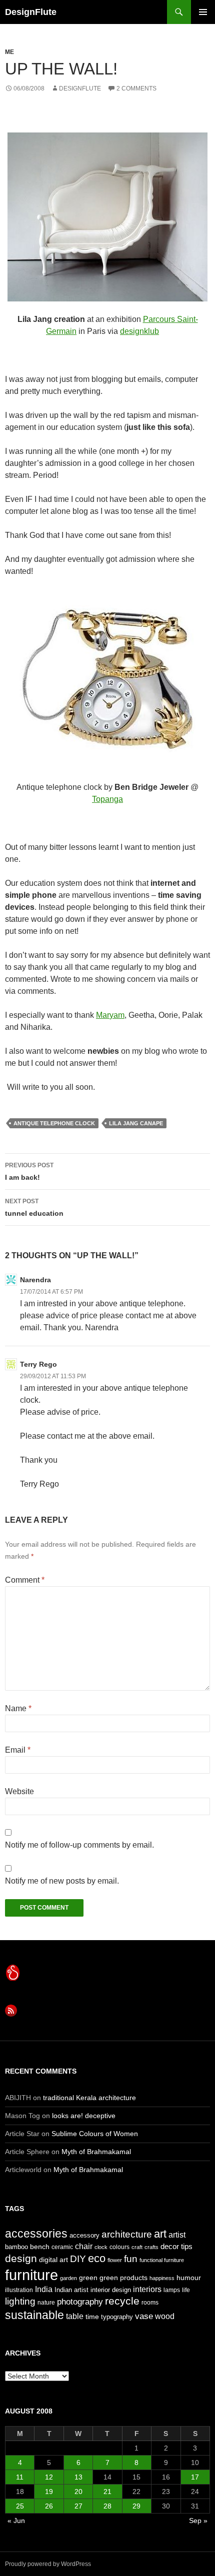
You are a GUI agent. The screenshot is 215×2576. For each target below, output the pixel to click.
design (21, 2258)
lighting (20, 2301)
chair (84, 2246)
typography (117, 2317)
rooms (150, 2303)
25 (20, 2506)
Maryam (110, 1015)
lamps (172, 2290)
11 (20, 2477)
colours (119, 2247)
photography (80, 2302)
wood (165, 2316)
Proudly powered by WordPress (48, 2564)
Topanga (107, 799)
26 (49, 2506)
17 (195, 2477)
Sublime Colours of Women (95, 2134)
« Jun (16, 2521)
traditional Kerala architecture (89, 2098)
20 (78, 2492)
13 (78, 2477)
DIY (78, 2259)
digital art (53, 2260)
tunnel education (34, 1208)
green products (123, 2278)
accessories (36, 2234)
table (75, 2316)
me (9, 52)
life (186, 2290)
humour (189, 2278)
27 (78, 2506)
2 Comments (136, 88)
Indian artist (71, 2290)
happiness (162, 2278)
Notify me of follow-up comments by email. (79, 1845)
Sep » (198, 2521)
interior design (111, 2290)
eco (97, 2258)
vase (144, 2316)
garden (68, 2278)
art (160, 2234)
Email (18, 1750)
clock (101, 2247)
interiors (147, 2289)
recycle (122, 2301)
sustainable (34, 2315)
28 (107, 2506)
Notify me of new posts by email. (62, 1881)
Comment (25, 1580)
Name (18, 1708)
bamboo (16, 2247)
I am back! (29, 1172)
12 (49, 2477)
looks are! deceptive (84, 2116)
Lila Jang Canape (136, 1123)
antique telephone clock (54, 1123)
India (44, 2289)
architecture (127, 2234)
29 (136, 2506)
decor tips (176, 2246)
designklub (139, 331)
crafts (151, 2247)
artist (177, 2235)
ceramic (62, 2247)
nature (46, 2303)
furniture (31, 2275)
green (88, 2278)
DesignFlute (31, 12)
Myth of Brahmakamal (96, 2152)
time (92, 2317)
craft (137, 2247)
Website (19, 1791)
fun (131, 2259)
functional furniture (162, 2260)
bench (40, 2247)
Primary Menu (203, 12)
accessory (84, 2235)
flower (115, 2260)
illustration (19, 2290)
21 (107, 2492)
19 (49, 2492)
